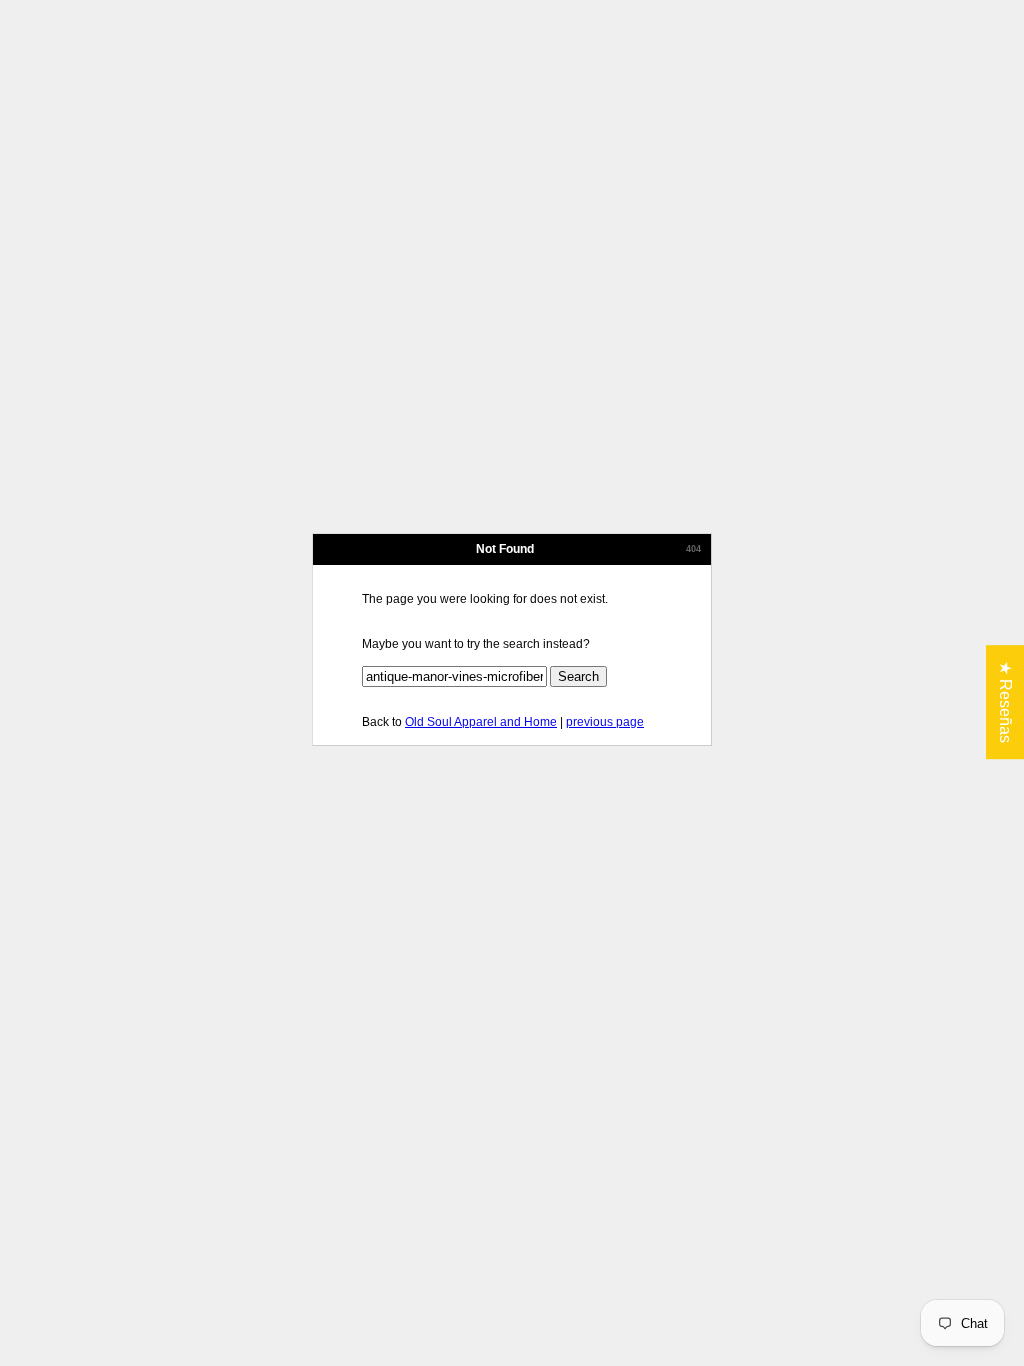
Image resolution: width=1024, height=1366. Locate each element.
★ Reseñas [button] (1005, 702)
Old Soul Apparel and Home (481, 722)
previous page (605, 722)
